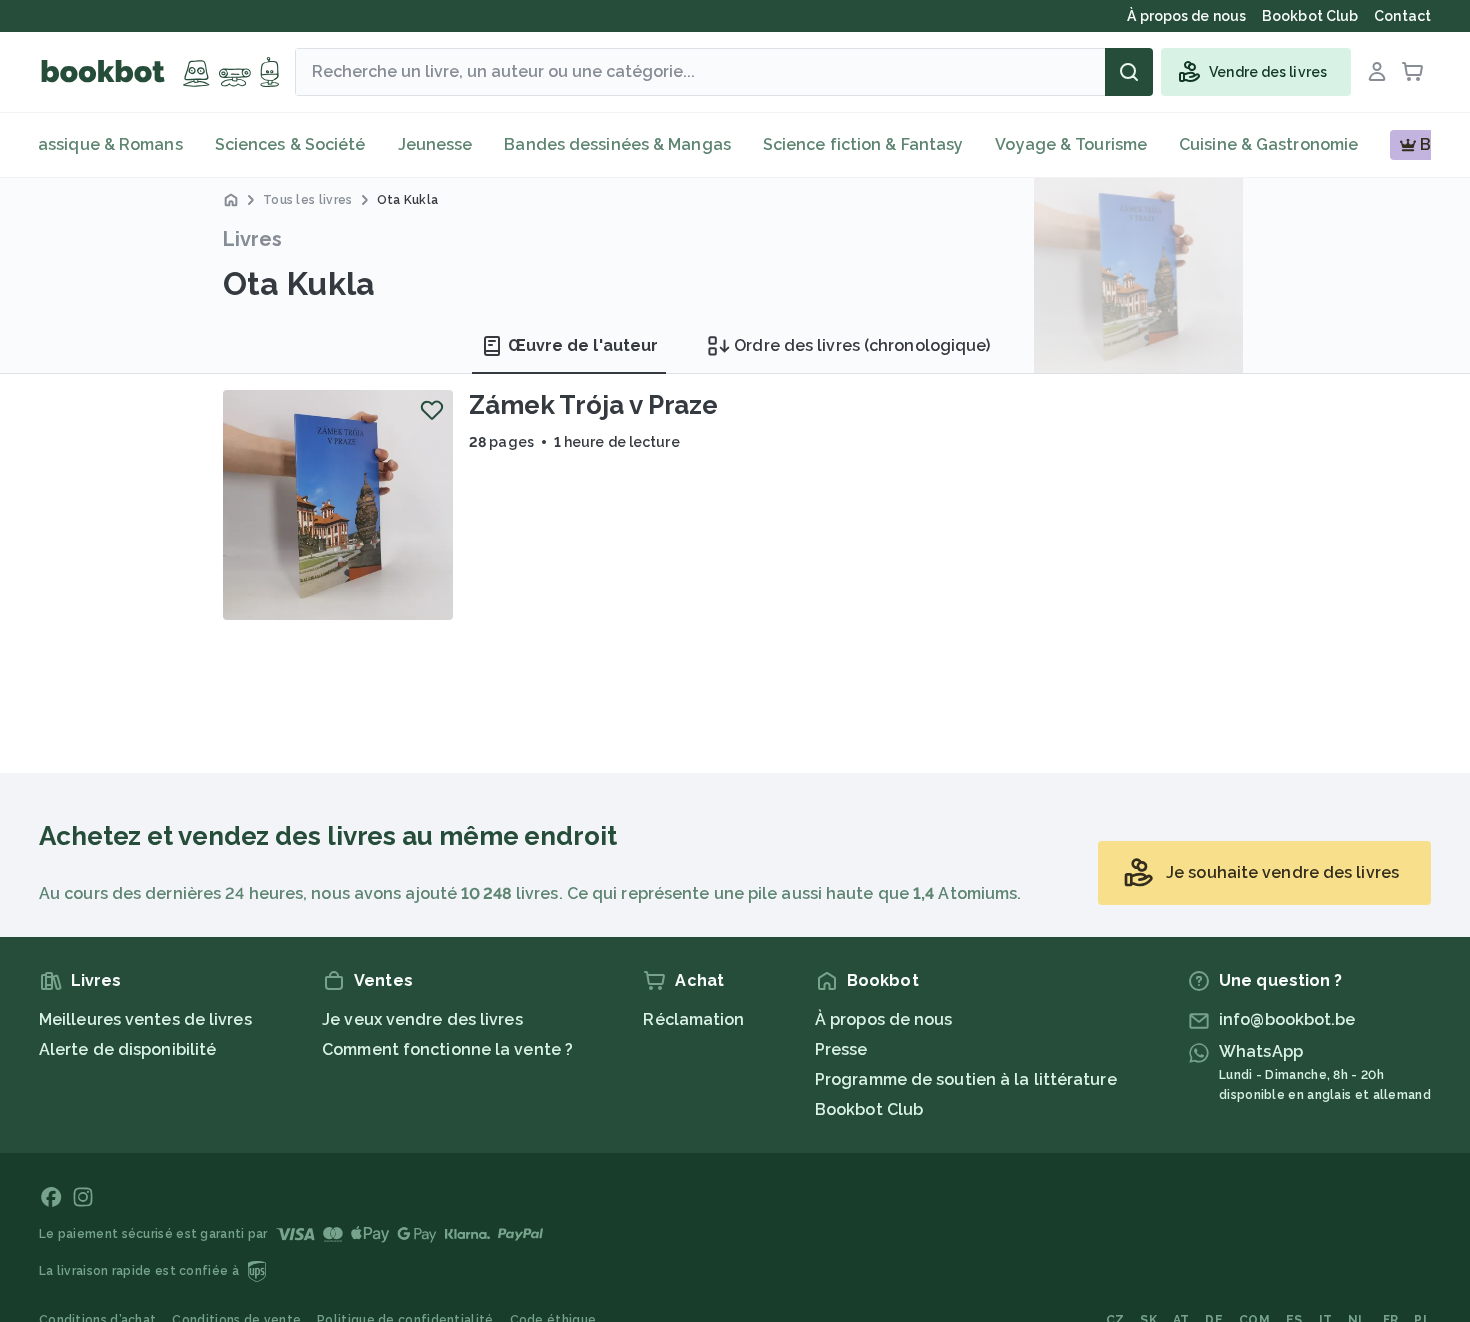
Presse (841, 1049)
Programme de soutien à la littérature (966, 1079)
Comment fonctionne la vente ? (447, 1049)
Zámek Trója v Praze (593, 405)
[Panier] (1413, 72)
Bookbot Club (869, 1109)
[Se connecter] (1377, 72)
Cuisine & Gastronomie (1268, 144)
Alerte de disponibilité (127, 1049)
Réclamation (693, 1019)
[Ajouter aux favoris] (432, 410)
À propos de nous (884, 1019)
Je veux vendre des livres (422, 1019)
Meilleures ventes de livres (145, 1019)
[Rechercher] (1129, 72)
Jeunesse (435, 144)
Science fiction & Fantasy (863, 144)
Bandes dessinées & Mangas (617, 144)
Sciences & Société (290, 144)
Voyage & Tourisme (1071, 144)
